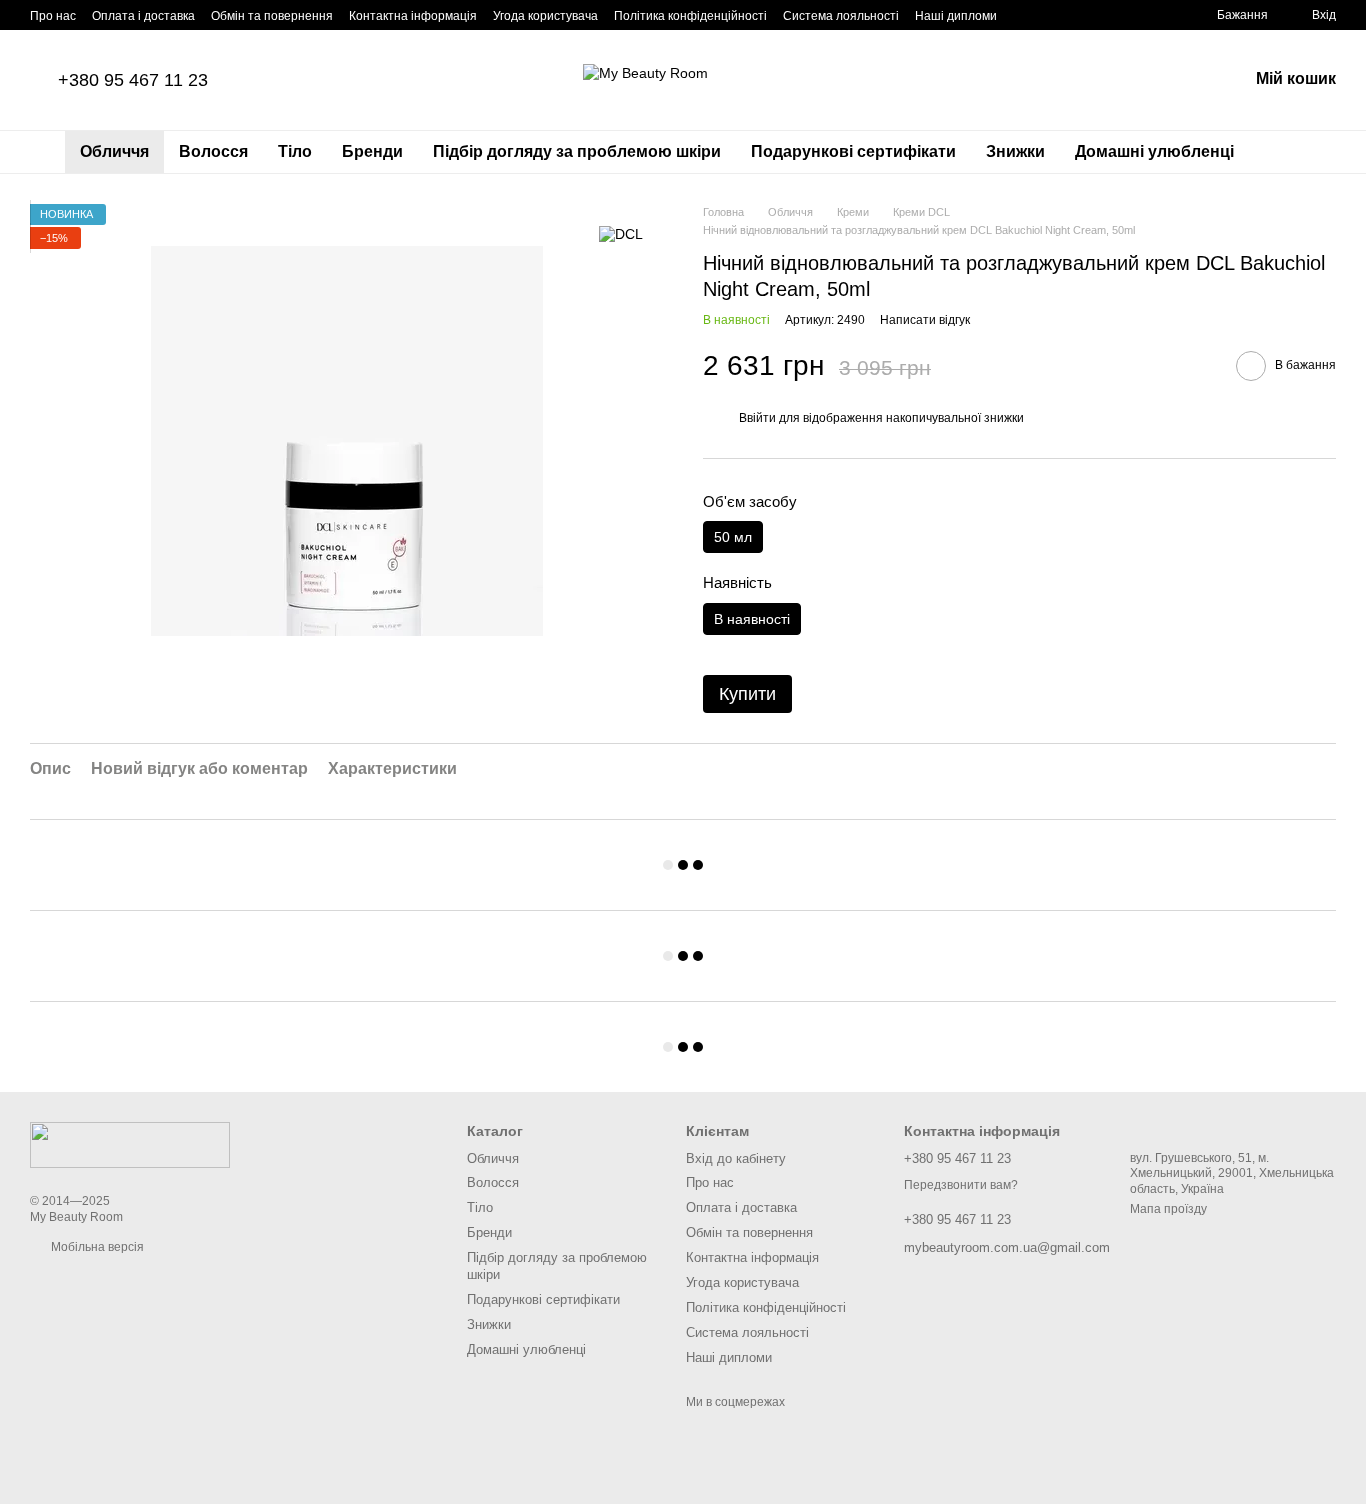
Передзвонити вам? (961, 1185)
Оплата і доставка (143, 16)
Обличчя (114, 151)
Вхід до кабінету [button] (736, 1158)
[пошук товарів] (1285, 152)
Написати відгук (925, 320)
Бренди (372, 151)
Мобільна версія (96, 1247)
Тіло (295, 151)
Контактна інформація (413, 16)
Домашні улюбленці (1154, 151)
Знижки (1015, 151)
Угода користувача (545, 16)
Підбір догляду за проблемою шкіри (577, 151)
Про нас (53, 16)
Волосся (213, 151)
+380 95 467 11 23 (133, 80)
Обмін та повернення (272, 16)
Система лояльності (841, 16)
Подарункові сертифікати (853, 151)
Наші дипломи (956, 16)
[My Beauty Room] (130, 1145)
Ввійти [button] (757, 418)
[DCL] (621, 233)
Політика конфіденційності (690, 16)
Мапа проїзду (1168, 1209)
